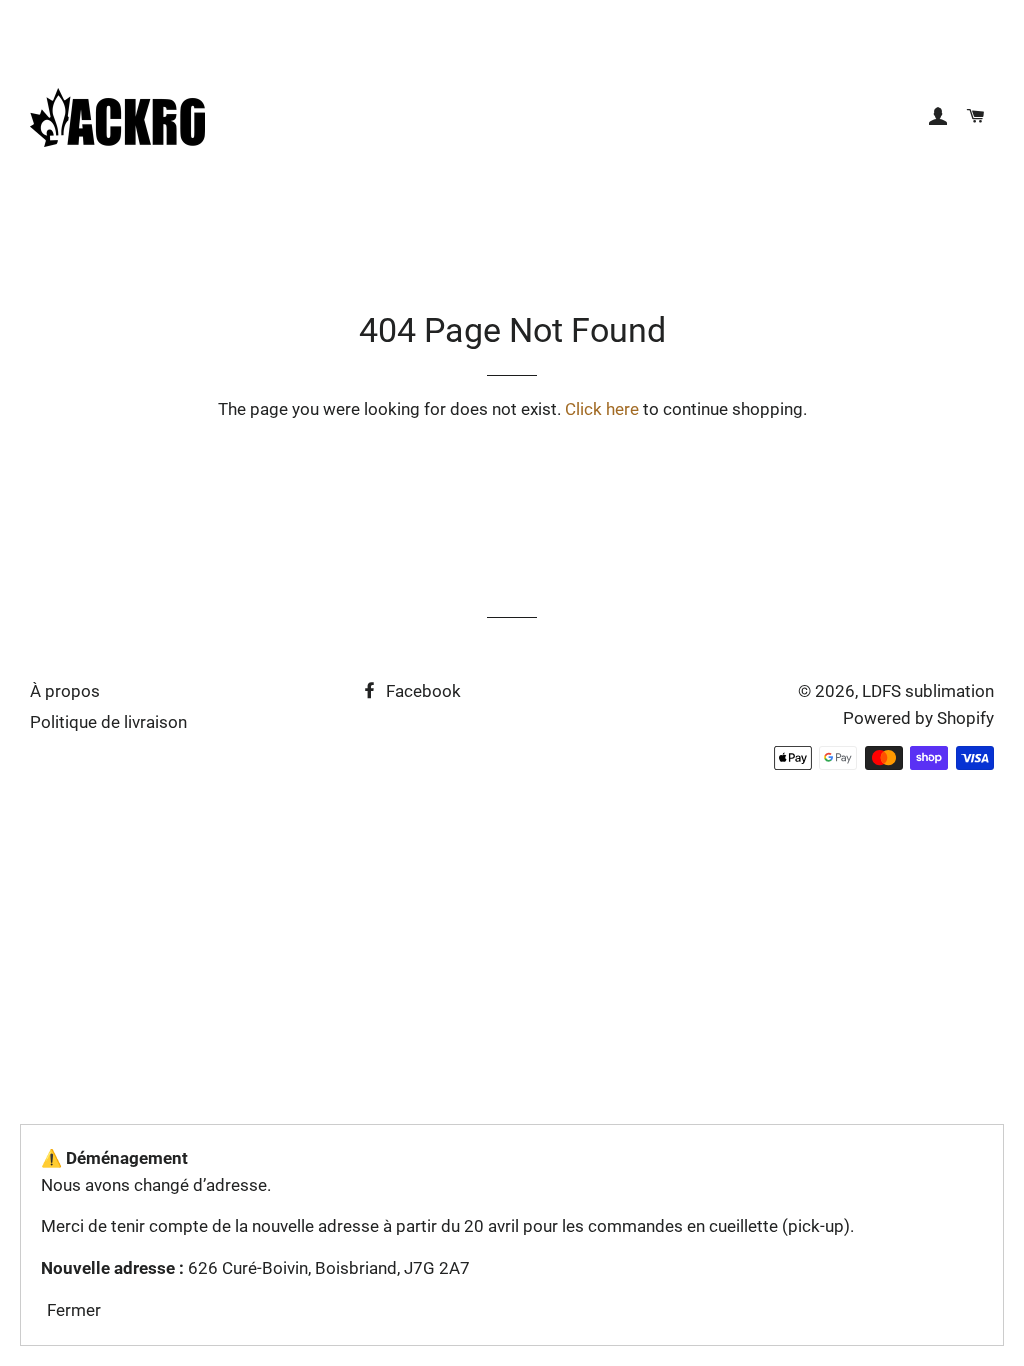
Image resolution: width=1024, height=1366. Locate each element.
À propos (65, 691)
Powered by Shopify (918, 718)
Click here (602, 409)
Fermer (74, 1310)
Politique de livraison (108, 722)
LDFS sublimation (928, 691)
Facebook (421, 691)
